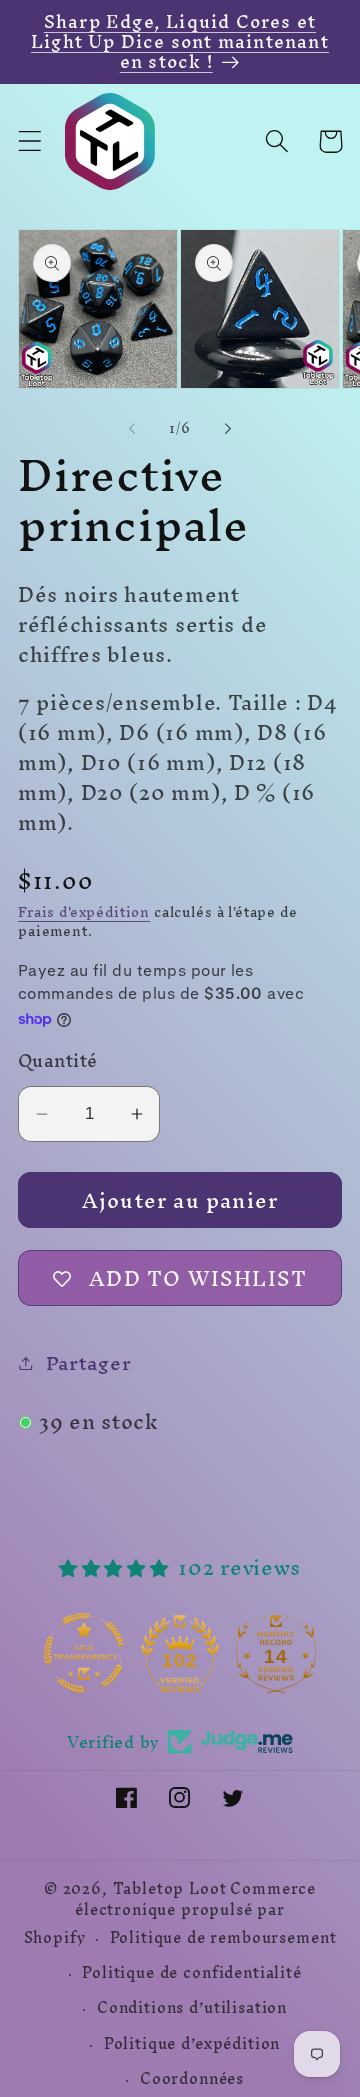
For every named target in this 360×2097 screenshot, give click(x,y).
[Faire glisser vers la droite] (228, 429)
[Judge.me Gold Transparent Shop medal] (179, 1653)
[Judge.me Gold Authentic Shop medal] (83, 1653)
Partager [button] (88, 1363)
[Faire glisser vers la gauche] (132, 429)
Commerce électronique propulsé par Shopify (170, 1913)
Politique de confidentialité (192, 1973)
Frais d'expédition (84, 912)
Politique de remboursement (223, 1938)
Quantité (58, 1061)
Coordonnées (192, 2079)
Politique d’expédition (192, 2044)
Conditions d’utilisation (192, 2008)
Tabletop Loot (170, 1889)
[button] (30, 141)
